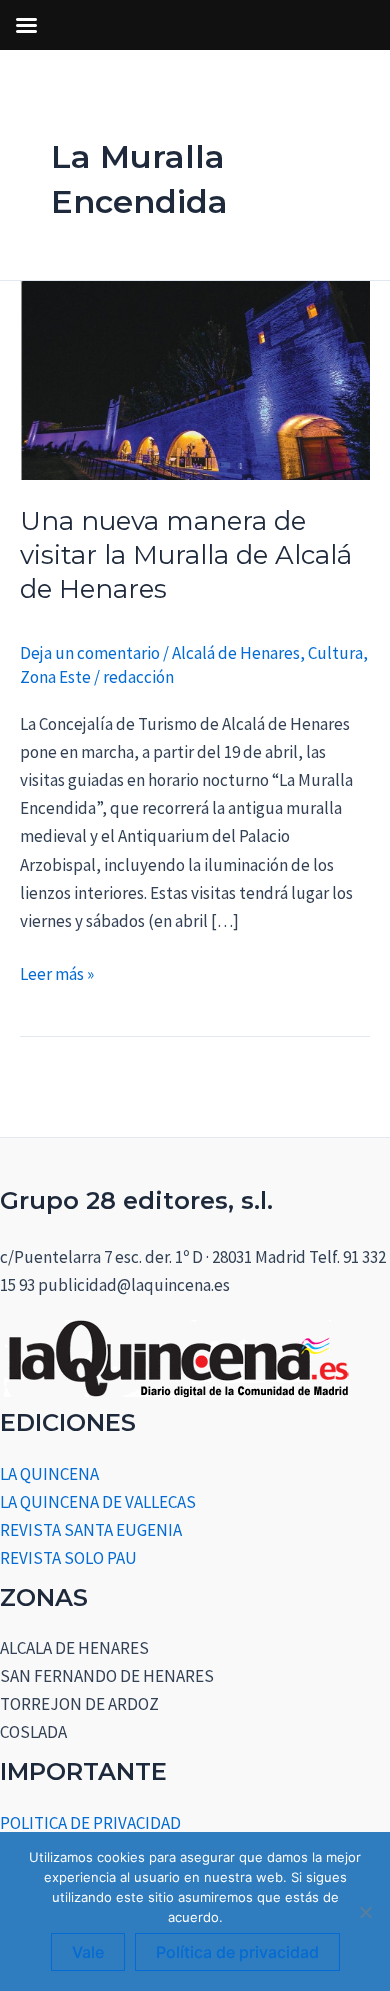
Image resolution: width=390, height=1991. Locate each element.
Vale (88, 1952)
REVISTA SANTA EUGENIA (91, 1530)
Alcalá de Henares (236, 653)
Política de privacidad (237, 1952)
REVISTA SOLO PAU (68, 1558)
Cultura (335, 653)
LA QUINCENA (49, 1474)
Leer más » (57, 972)
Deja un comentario (90, 653)
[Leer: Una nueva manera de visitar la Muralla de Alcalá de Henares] (195, 378)
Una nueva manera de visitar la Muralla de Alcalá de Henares (186, 555)
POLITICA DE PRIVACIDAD (90, 1823)
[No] (365, 1912)
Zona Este (55, 677)
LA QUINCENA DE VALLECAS (98, 1502)
